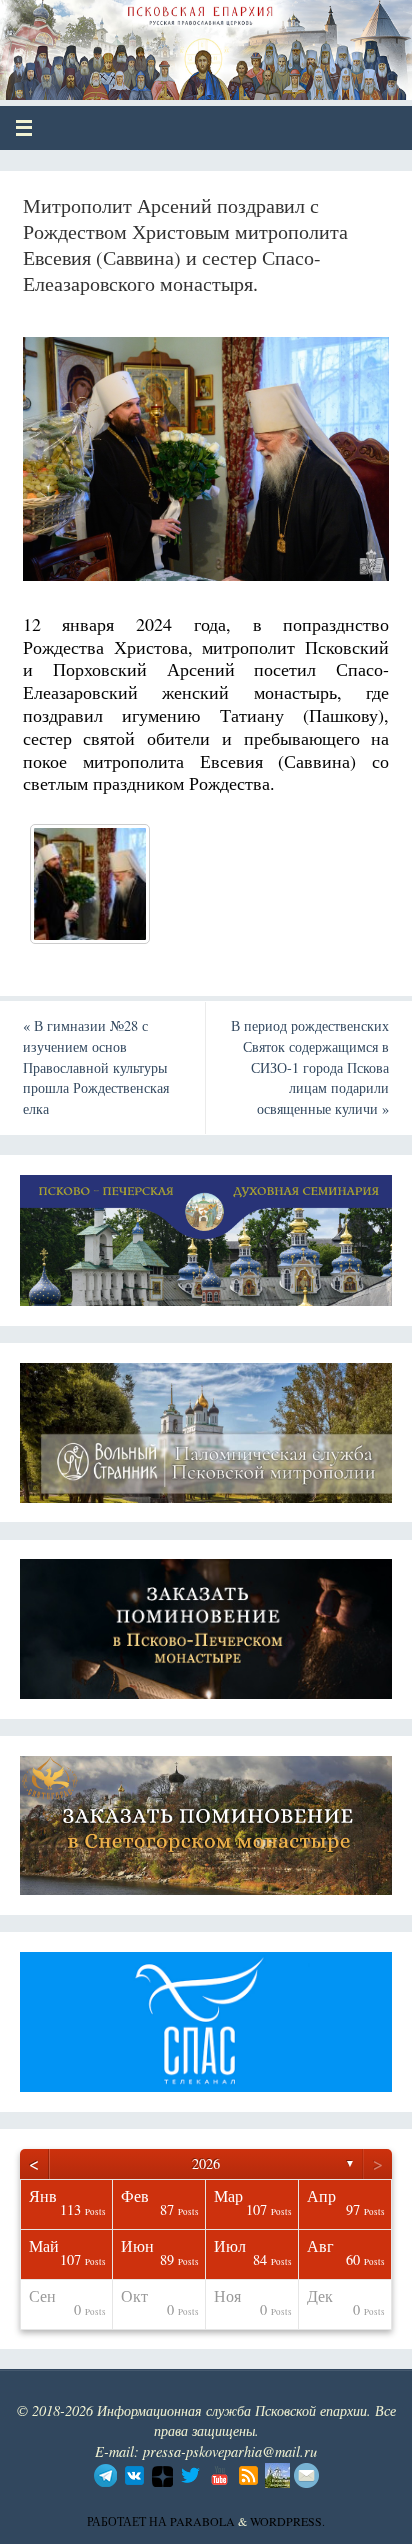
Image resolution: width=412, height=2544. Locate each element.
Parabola (202, 2521)
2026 (206, 2163)
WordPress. (287, 2521)
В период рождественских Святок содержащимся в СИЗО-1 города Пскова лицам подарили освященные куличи (310, 1067)
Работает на (128, 2521)
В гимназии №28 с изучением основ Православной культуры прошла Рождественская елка (96, 1067)
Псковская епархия (161, 42)
